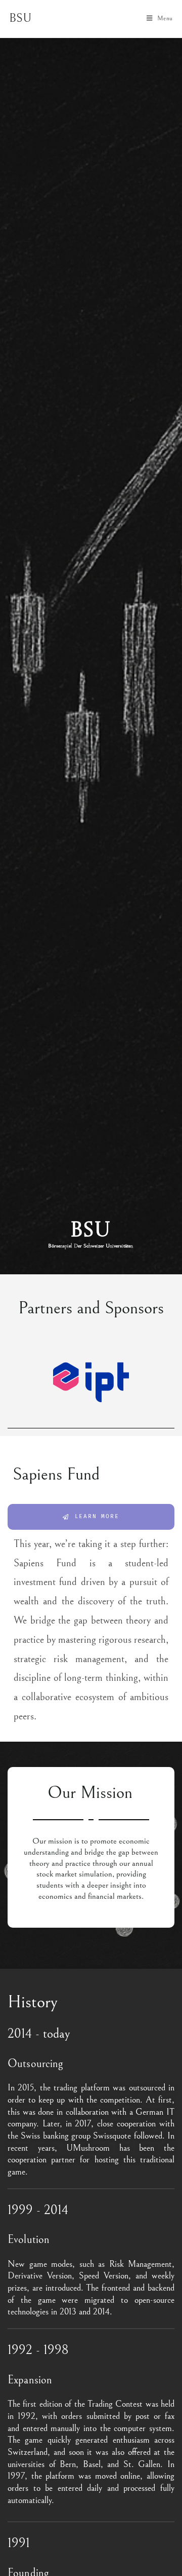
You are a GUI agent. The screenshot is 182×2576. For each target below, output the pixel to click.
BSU (20, 18)
